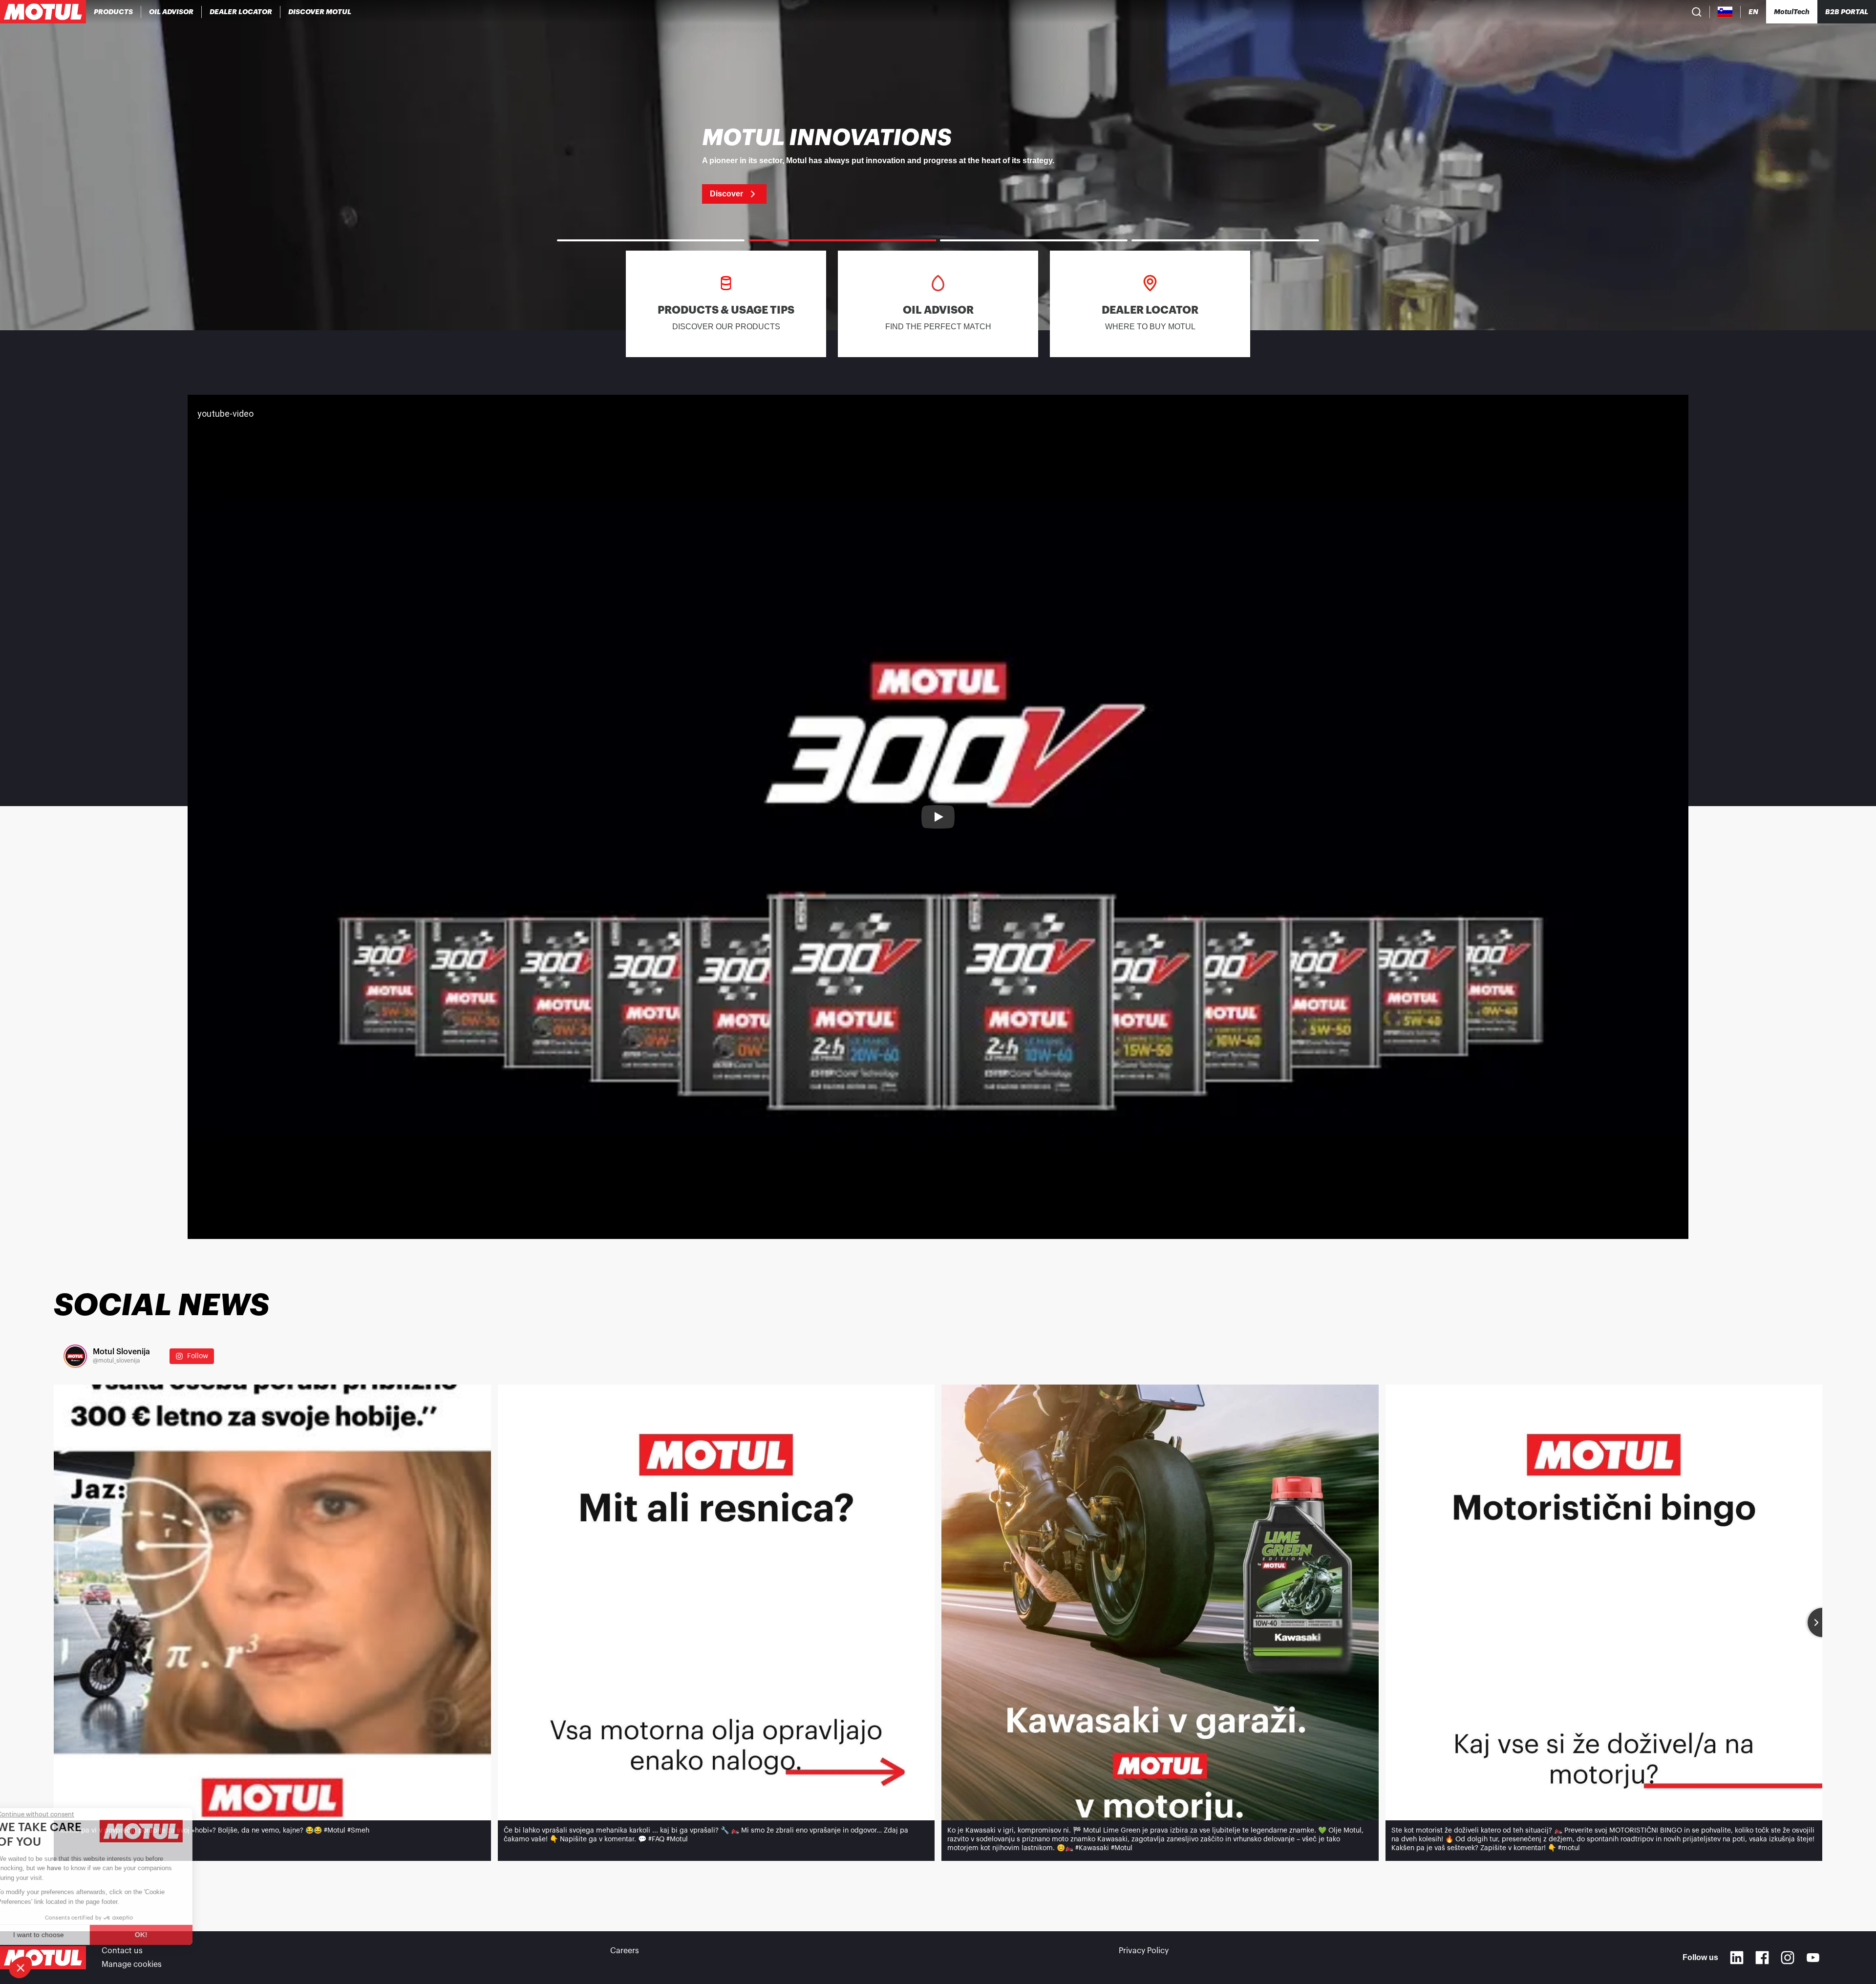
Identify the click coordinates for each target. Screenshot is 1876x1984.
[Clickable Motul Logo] (43, 12)
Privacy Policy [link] (1144, 1951)
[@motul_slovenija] (75, 1356)
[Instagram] (1788, 1958)
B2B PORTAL (1847, 12)
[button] (21, 1967)
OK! (164, 1935)
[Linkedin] (1737, 1958)
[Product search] (1697, 12)
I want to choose (61, 1935)
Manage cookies (132, 1964)
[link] (938, 165)
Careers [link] (625, 1951)
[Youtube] (1813, 1958)
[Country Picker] (1725, 12)
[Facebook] (1762, 1958)
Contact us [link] (122, 1951)
